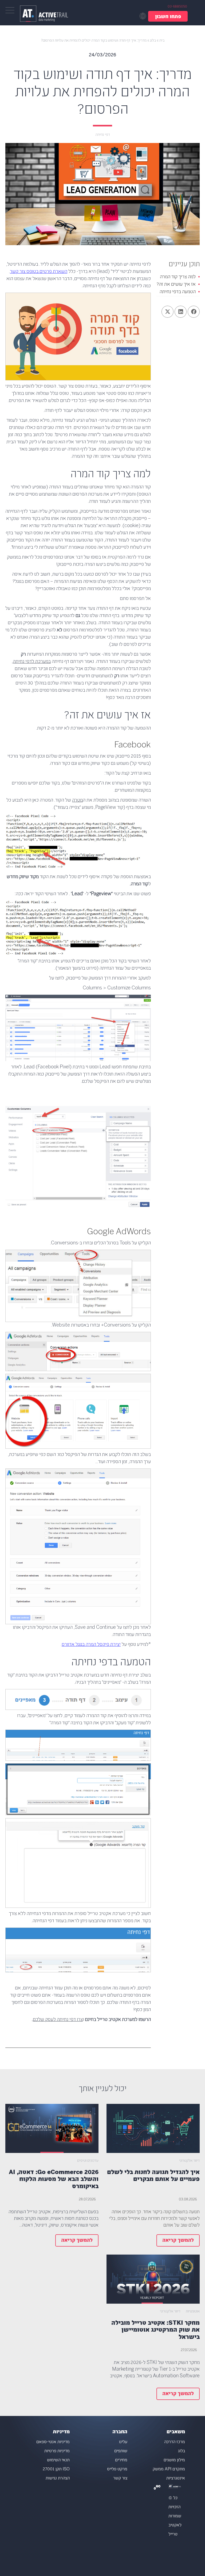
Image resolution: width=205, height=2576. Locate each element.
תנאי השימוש (58, 2460)
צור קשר (120, 2479)
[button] (194, 312)
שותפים (121, 2451)
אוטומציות (193, 2312)
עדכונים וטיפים (88, 2161)
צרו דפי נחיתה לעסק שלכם (58, 2020)
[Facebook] (157, 2488)
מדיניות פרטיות (57, 2451)
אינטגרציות (176, 2479)
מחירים (121, 2460)
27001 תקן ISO (56, 2469)
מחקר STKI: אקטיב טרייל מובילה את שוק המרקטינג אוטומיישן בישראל (155, 2330)
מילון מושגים (174, 2460)
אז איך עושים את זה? (176, 285)
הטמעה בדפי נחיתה (178, 292)
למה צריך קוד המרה (178, 277)
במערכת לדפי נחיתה (32, 662)
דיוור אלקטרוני (189, 2161)
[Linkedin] (155, 2488)
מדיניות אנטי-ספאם (53, 2442)
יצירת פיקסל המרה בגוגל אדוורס (91, 1645)
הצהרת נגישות (58, 2479)
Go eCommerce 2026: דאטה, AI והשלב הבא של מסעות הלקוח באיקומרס (54, 2180)
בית (162, 41)
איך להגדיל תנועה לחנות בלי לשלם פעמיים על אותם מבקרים (153, 2176)
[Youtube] (159, 2488)
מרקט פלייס (117, 2469)
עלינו (123, 2442)
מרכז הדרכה (175, 2442)
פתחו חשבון (168, 17)
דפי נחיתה (103, 135)
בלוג (153, 41)
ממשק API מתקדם (169, 2469)
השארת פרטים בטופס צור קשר (39, 272)
